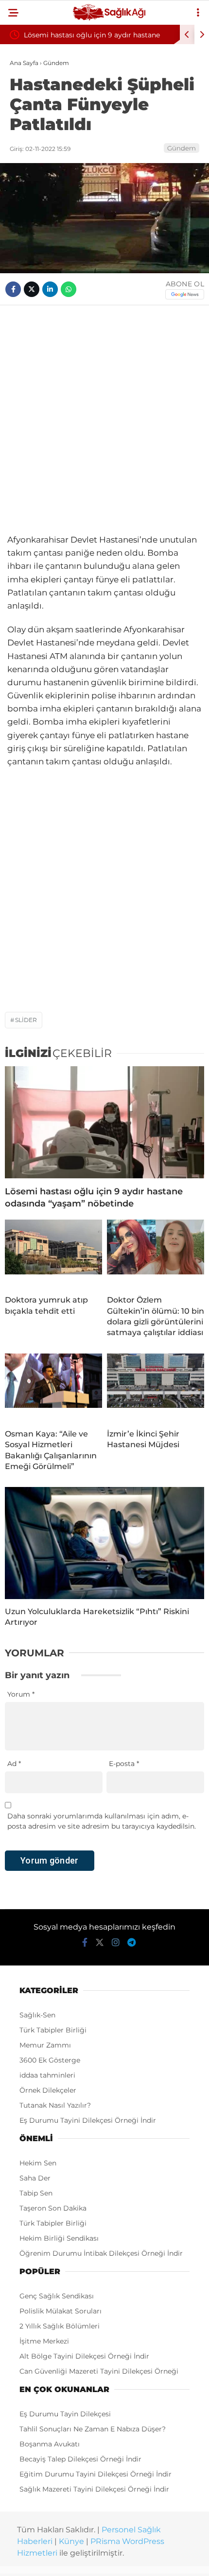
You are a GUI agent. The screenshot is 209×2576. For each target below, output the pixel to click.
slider (26, 1020)
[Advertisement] (104, 419)
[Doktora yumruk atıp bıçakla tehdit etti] (53, 1254)
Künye (71, 2541)
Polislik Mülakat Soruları (61, 2311)
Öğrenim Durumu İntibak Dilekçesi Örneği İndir (101, 2253)
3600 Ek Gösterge (50, 2060)
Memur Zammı (45, 2045)
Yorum (21, 1694)
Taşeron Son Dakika (53, 2208)
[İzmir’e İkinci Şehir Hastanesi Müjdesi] (156, 1387)
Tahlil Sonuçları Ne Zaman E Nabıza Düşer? (93, 2429)
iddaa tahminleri (47, 2075)
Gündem (182, 148)
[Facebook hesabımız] (85, 1943)
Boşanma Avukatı (50, 2444)
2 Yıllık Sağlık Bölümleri (60, 2326)
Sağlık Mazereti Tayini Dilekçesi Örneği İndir (94, 2489)
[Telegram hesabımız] (131, 1943)
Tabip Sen (36, 2193)
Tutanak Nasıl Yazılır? (55, 2105)
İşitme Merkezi (44, 2341)
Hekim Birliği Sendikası (59, 2238)
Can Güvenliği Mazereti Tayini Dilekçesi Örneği (99, 2371)
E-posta (124, 1764)
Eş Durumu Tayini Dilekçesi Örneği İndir (88, 2120)
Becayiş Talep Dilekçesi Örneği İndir (80, 2459)
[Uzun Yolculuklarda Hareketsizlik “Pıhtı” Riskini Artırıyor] (104, 1543)
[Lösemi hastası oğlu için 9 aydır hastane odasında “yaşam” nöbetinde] (104, 1122)
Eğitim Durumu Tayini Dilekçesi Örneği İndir (96, 2474)
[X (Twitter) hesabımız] (100, 1943)
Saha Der (35, 2178)
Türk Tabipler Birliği (53, 2030)
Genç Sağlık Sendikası (57, 2296)
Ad (14, 1764)
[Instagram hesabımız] (116, 1943)
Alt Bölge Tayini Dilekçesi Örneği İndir (84, 2356)
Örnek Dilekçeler (48, 2090)
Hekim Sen (38, 2163)
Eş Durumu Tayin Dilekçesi (65, 2414)
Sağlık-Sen (37, 2015)
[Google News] (185, 294)
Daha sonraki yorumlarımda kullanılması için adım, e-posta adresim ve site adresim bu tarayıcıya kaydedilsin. (102, 1821)
